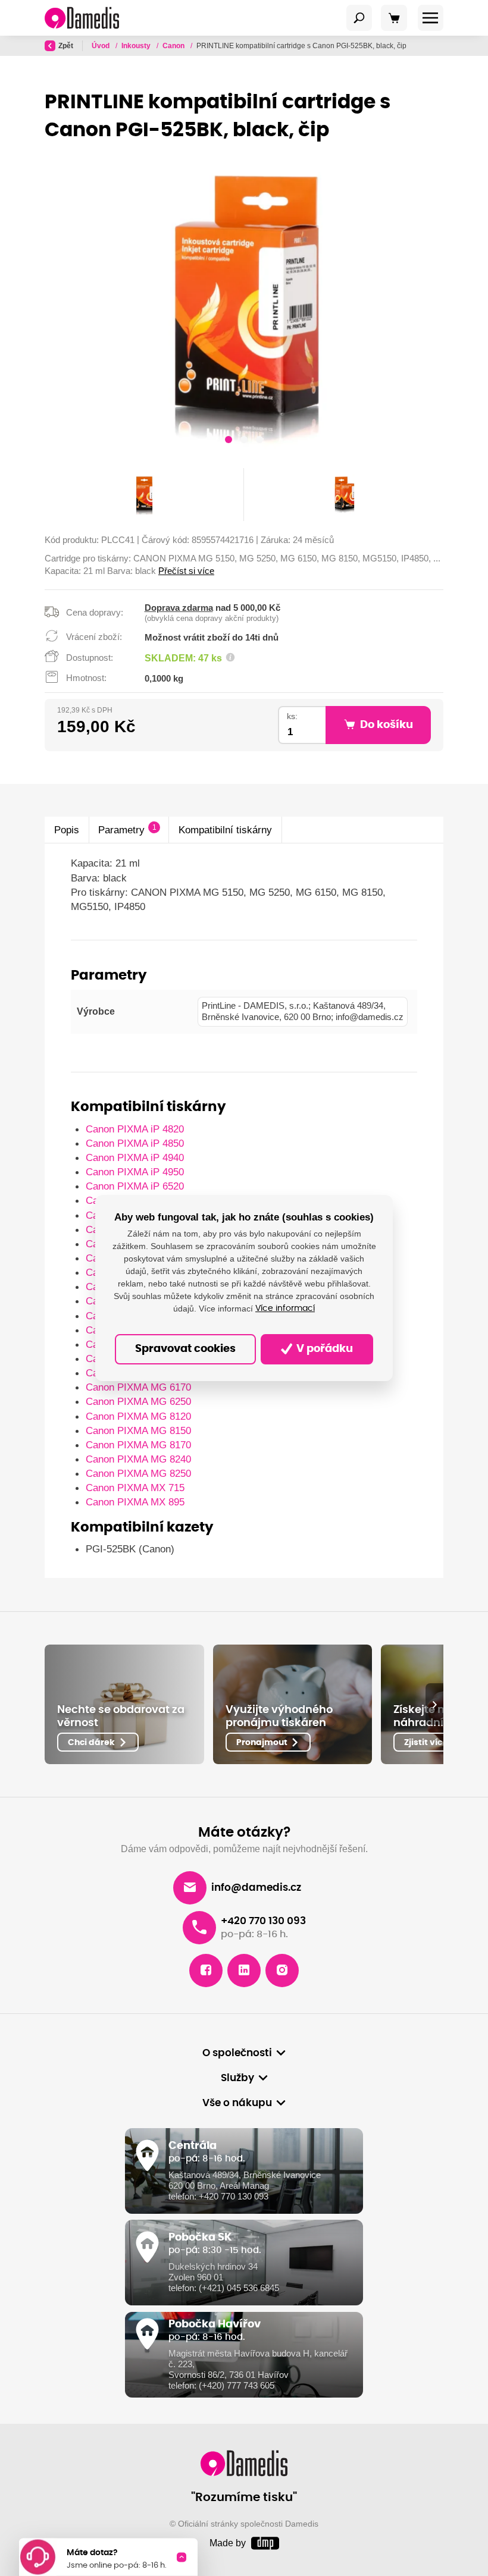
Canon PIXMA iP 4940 (135, 1157)
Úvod (101, 46)
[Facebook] (206, 1971)
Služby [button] (237, 2078)
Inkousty (137, 46)
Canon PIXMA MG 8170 (138, 1445)
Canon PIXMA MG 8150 (138, 1430)
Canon (174, 46)
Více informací (285, 1309)
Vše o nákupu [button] (237, 2103)
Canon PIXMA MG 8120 (138, 1416)
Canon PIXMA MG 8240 (138, 1459)
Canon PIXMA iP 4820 (135, 1129)
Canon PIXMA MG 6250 (138, 1401)
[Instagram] (282, 1971)
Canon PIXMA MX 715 (135, 1488)
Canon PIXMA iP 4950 (135, 1172)
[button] (229, 441)
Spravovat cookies (185, 1349)
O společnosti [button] (237, 2053)
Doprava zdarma (179, 608)
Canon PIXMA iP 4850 (135, 1143)
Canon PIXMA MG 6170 (138, 1387)
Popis (67, 830)
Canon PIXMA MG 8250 (138, 1473)
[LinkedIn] (244, 1971)
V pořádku (323, 1349)
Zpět (66, 46)
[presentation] (434, 1704)
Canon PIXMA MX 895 (135, 1502)
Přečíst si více (186, 571)
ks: (292, 716)
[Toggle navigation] (359, 18)
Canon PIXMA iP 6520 (135, 1186)
